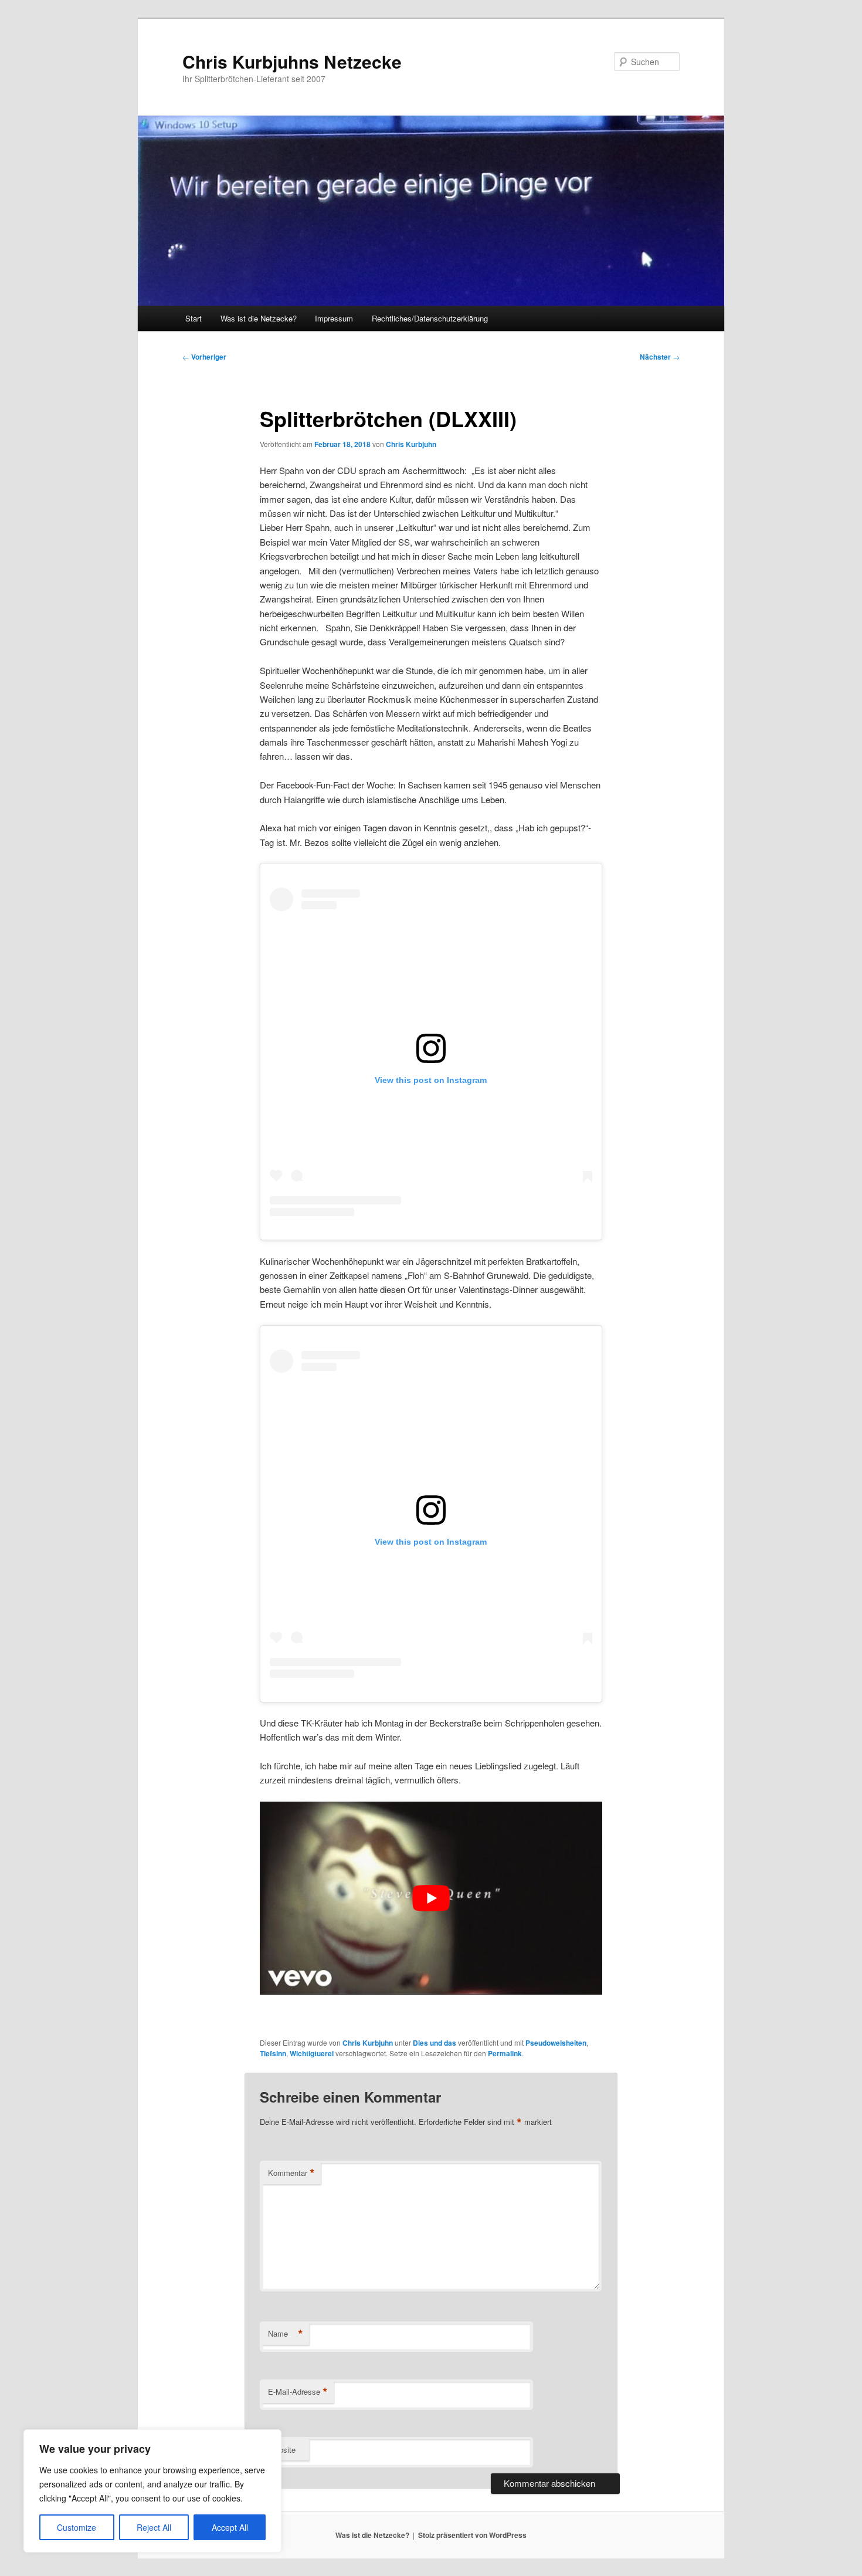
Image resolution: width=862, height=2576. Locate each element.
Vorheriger (204, 357)
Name (286, 2334)
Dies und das (435, 2043)
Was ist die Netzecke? (259, 318)
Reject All (154, 2527)
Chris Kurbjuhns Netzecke (292, 61)
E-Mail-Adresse (298, 2392)
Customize (77, 2527)
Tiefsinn (273, 2053)
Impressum (334, 318)
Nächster (660, 357)
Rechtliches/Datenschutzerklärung (430, 318)
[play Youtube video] (431, 1898)
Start (194, 318)
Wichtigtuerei (312, 2053)
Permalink (505, 2053)
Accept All (230, 2527)
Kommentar (291, 2173)
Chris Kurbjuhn (411, 444)
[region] (152, 2491)
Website (282, 2450)
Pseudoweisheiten (556, 2043)
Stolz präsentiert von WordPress (472, 2535)
